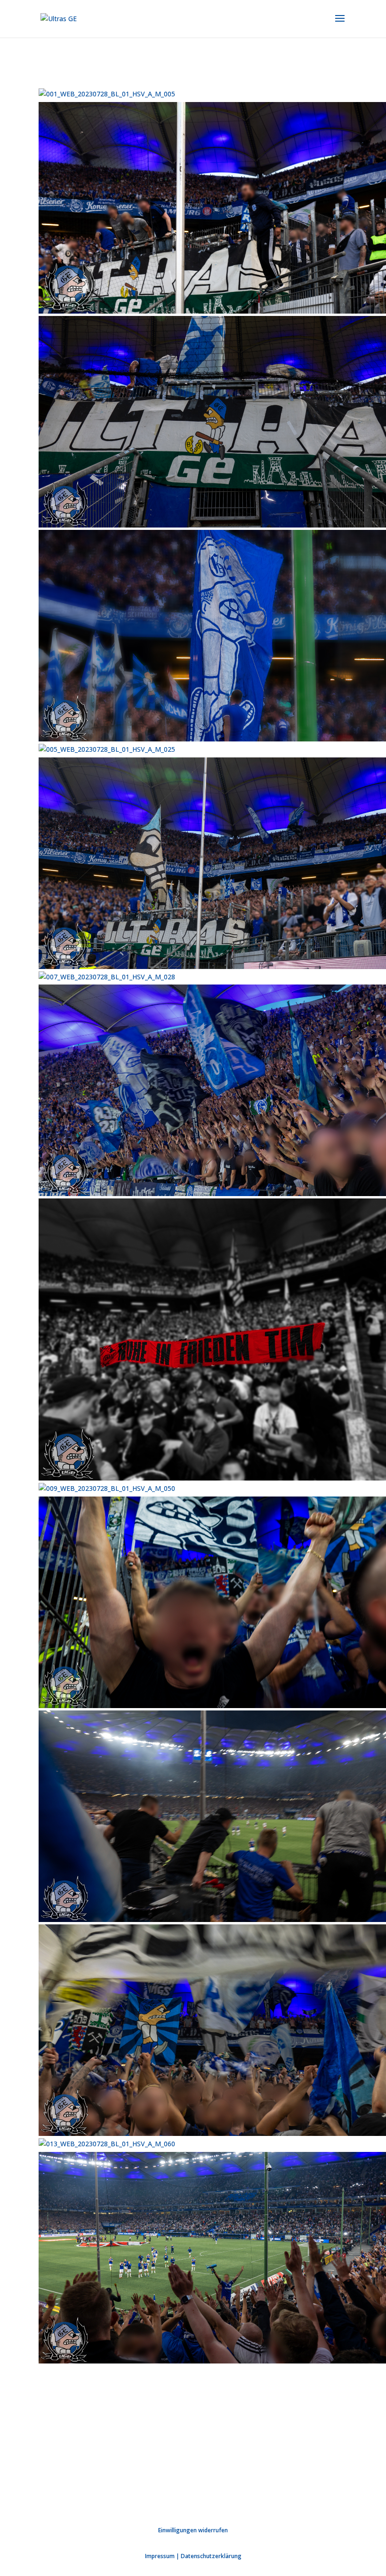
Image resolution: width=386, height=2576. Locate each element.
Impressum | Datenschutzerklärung (193, 2556)
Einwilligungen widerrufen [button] (193, 2530)
